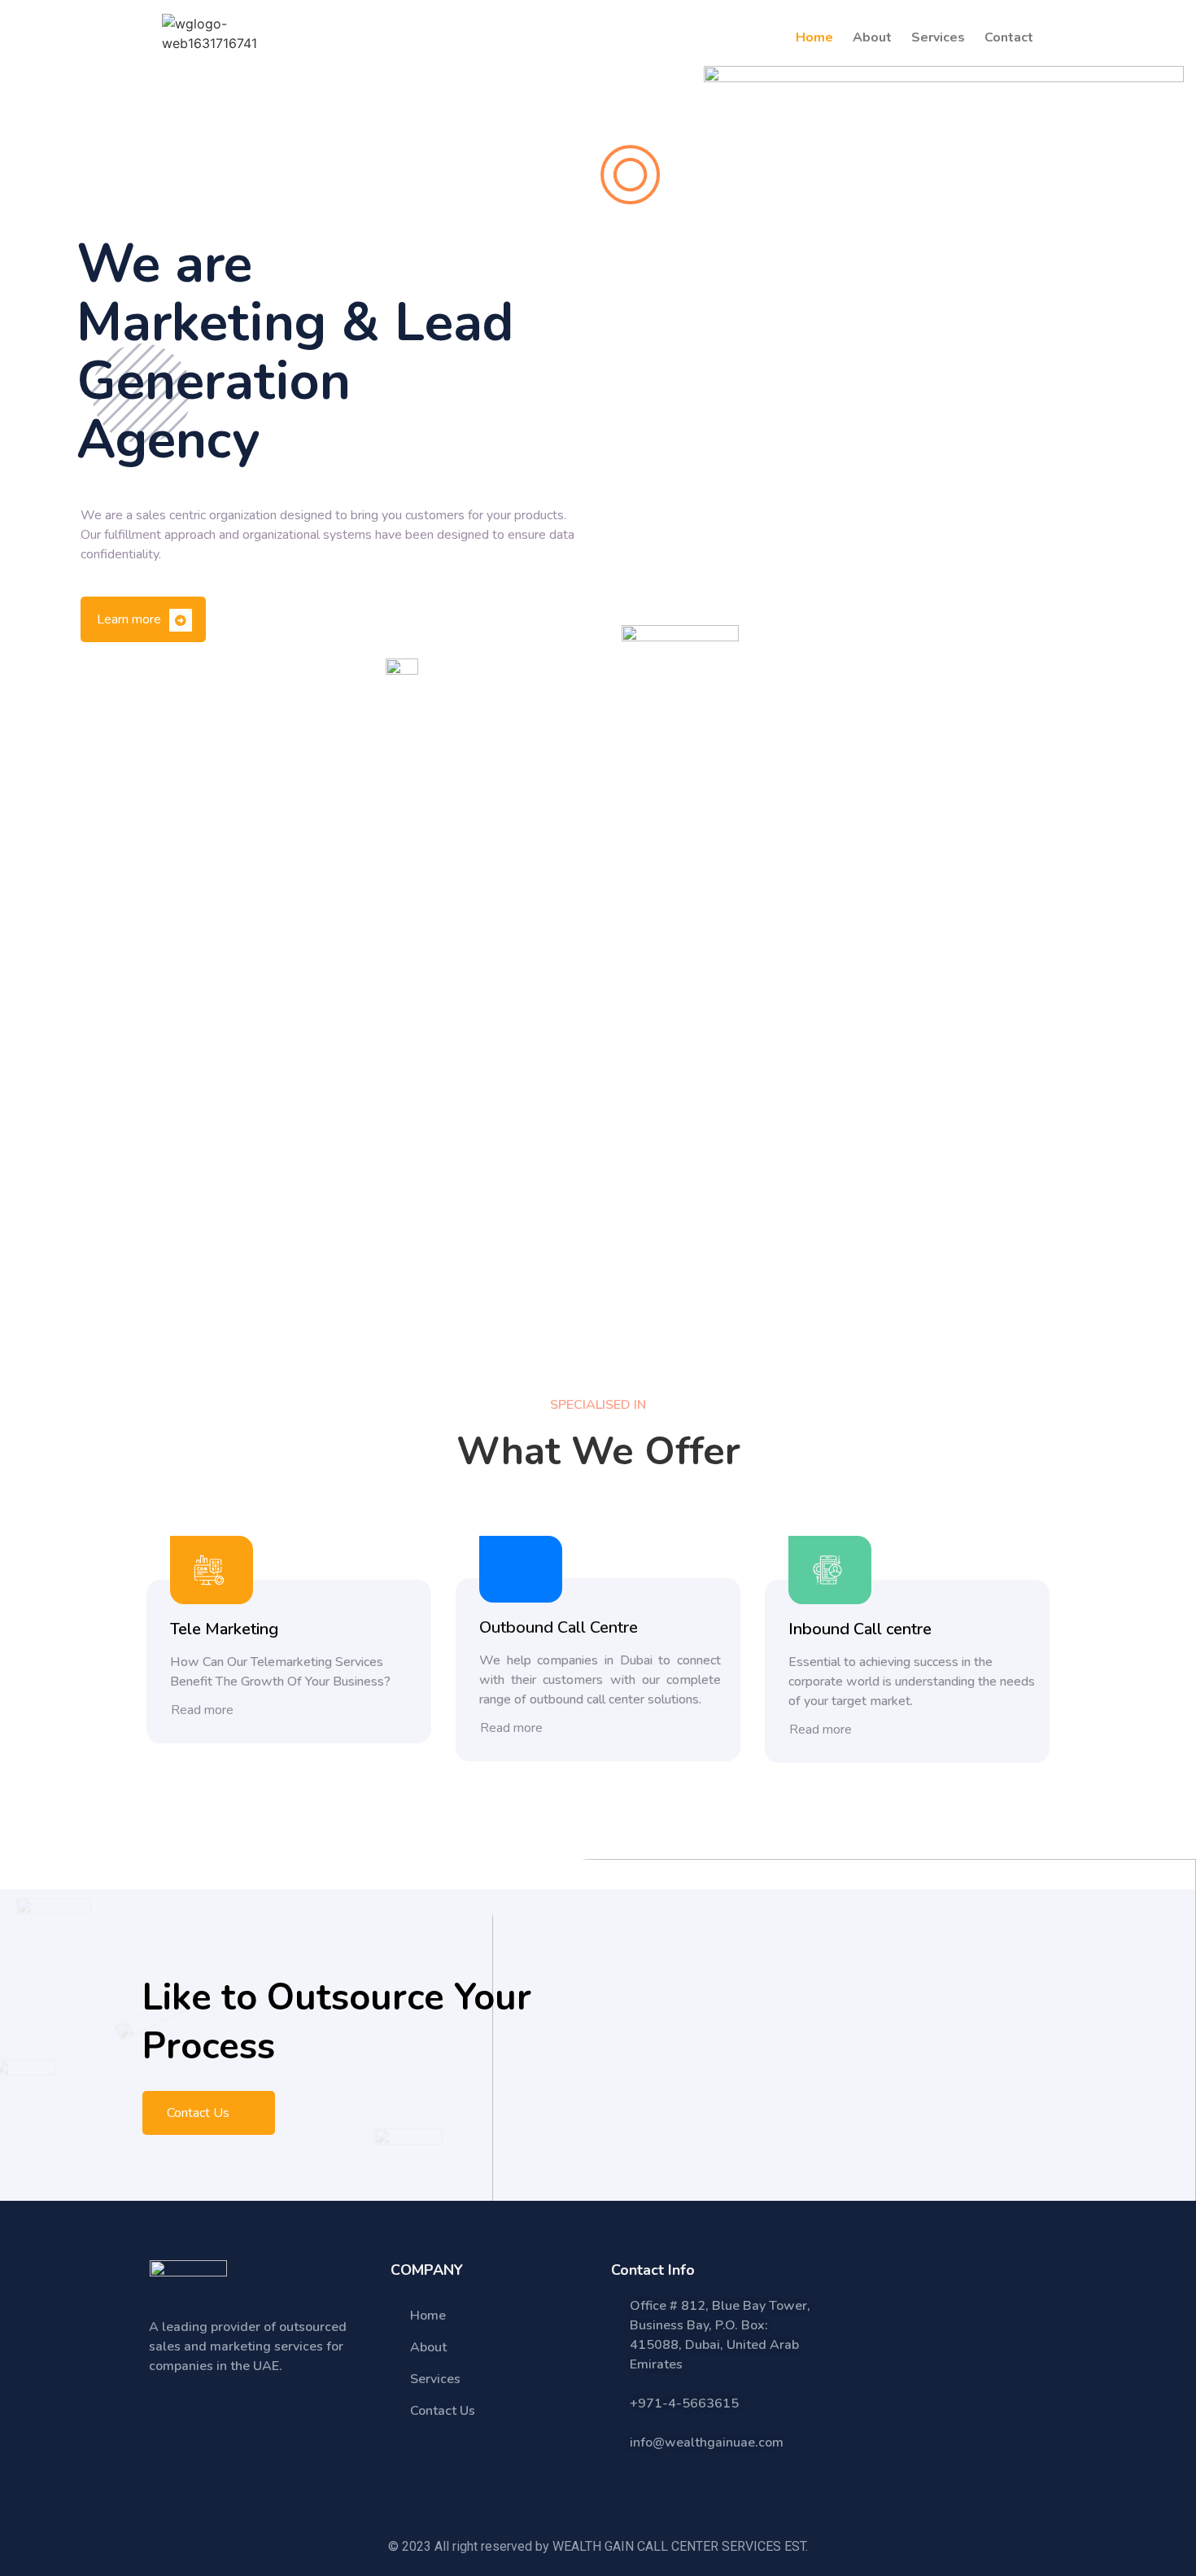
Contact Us (200, 2113)
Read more (204, 1710)
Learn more (131, 619)
